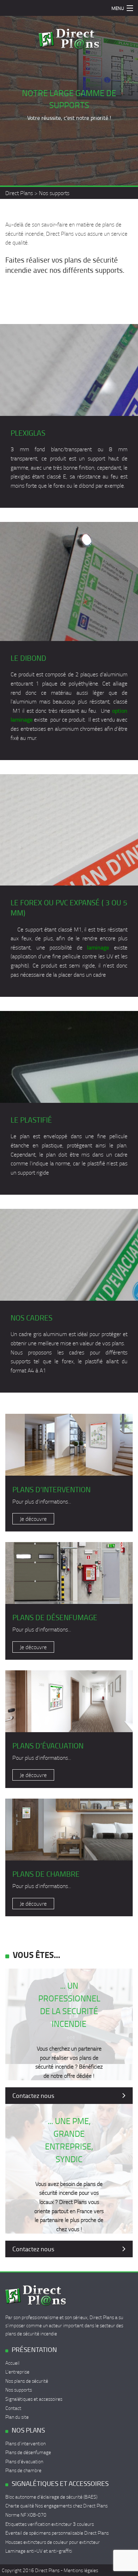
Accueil (12, 2363)
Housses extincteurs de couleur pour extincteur (53, 2542)
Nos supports (19, 2390)
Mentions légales (81, 2570)
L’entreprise (17, 2372)
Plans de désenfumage (28, 2452)
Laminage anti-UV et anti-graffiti (39, 2551)
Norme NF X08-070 (26, 2515)
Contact (13, 2408)
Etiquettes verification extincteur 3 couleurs (50, 2524)
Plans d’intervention (25, 2443)
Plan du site (17, 2417)
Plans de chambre (23, 2470)
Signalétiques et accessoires (34, 2399)
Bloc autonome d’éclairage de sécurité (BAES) (51, 2497)
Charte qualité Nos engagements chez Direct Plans (56, 2506)
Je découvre (33, 1519)
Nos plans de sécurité (27, 2381)
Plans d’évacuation (24, 2461)
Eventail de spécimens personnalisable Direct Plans (57, 2533)
